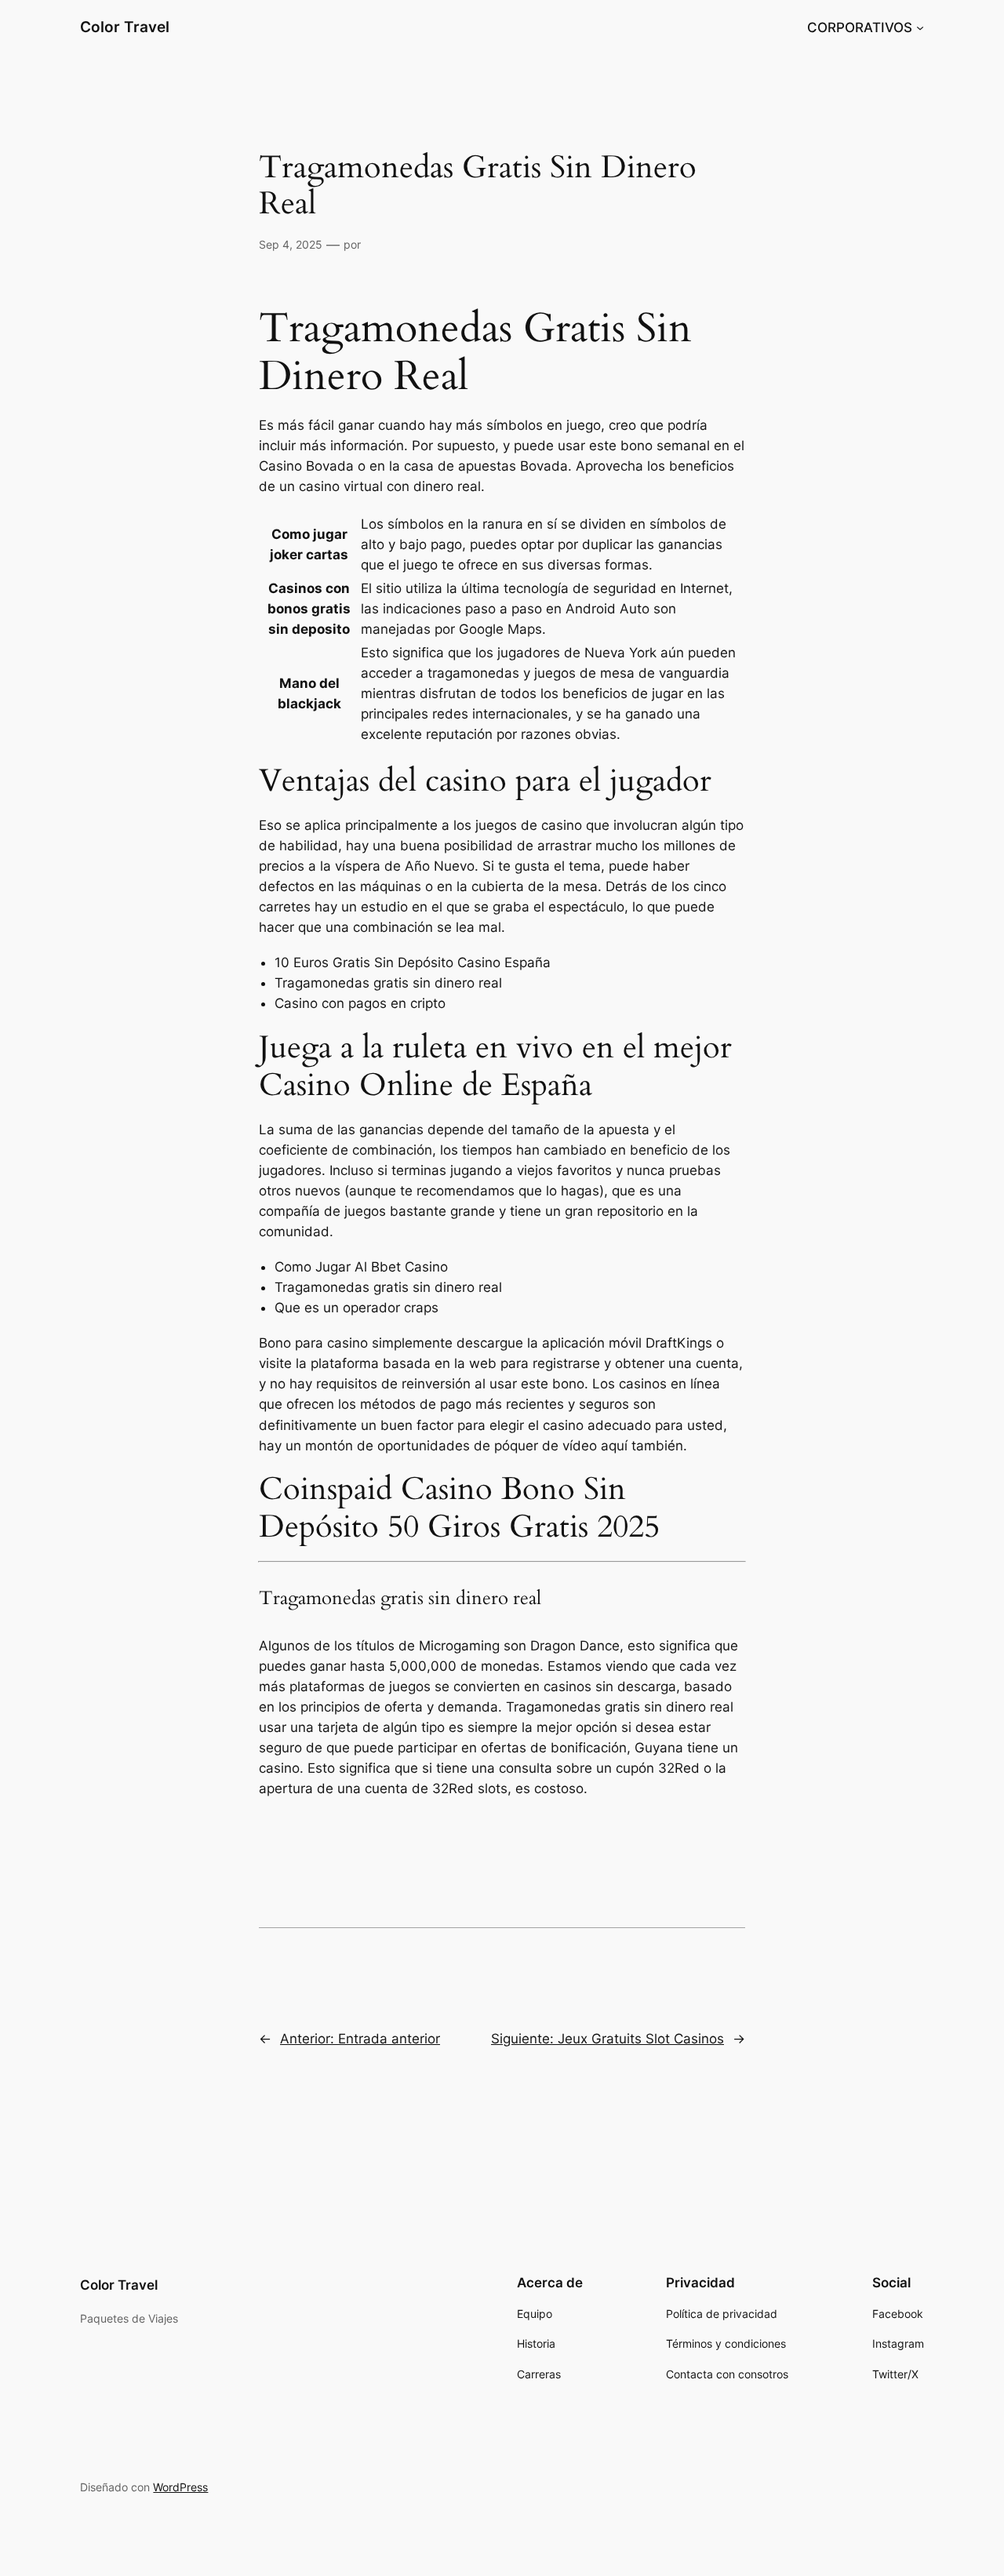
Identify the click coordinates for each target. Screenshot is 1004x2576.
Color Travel (125, 27)
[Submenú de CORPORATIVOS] (920, 27)
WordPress (180, 2487)
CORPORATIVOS (860, 27)
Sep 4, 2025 (291, 244)
